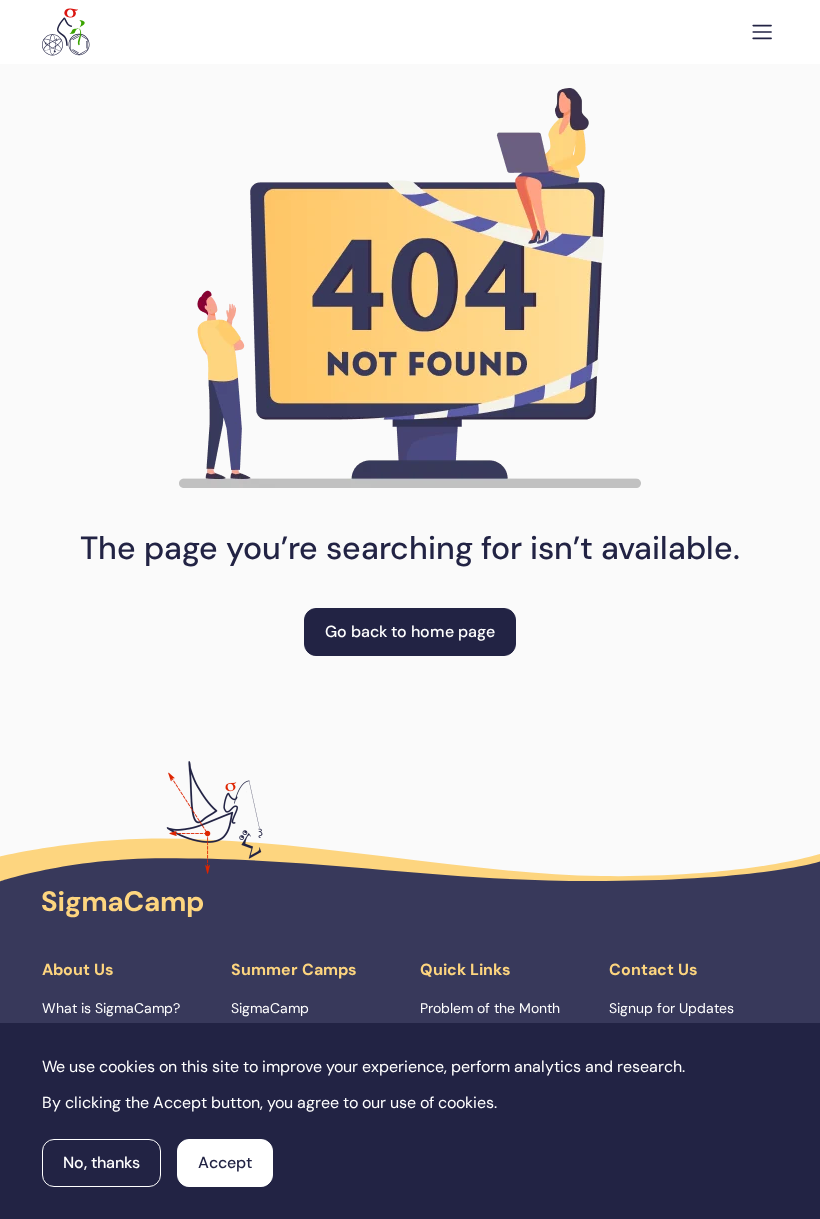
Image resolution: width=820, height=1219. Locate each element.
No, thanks (101, 1162)
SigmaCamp (270, 1008)
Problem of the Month (490, 1008)
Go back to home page (410, 631)
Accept (225, 1162)
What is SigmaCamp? (111, 1008)
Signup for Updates (671, 1008)
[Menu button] (762, 32)
